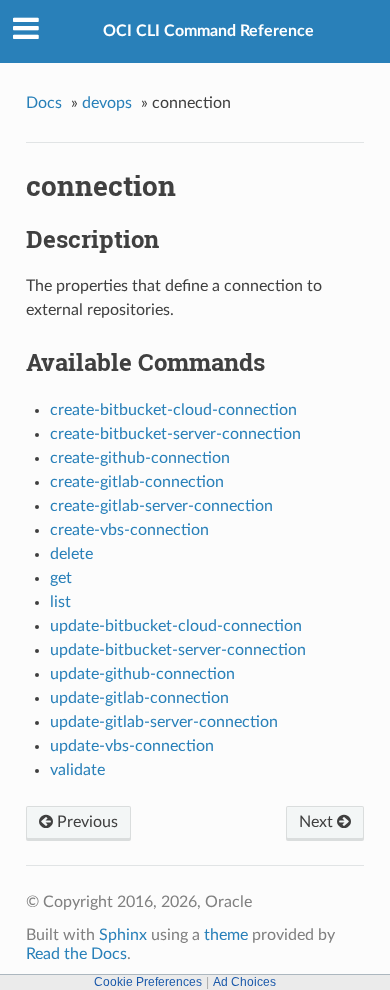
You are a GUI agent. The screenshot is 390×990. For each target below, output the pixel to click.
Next (318, 822)
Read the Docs (76, 954)
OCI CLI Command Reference (208, 31)
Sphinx (123, 935)
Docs (44, 103)
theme (226, 935)
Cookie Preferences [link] (148, 982)
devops (107, 103)
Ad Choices (244, 982)
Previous (85, 822)
